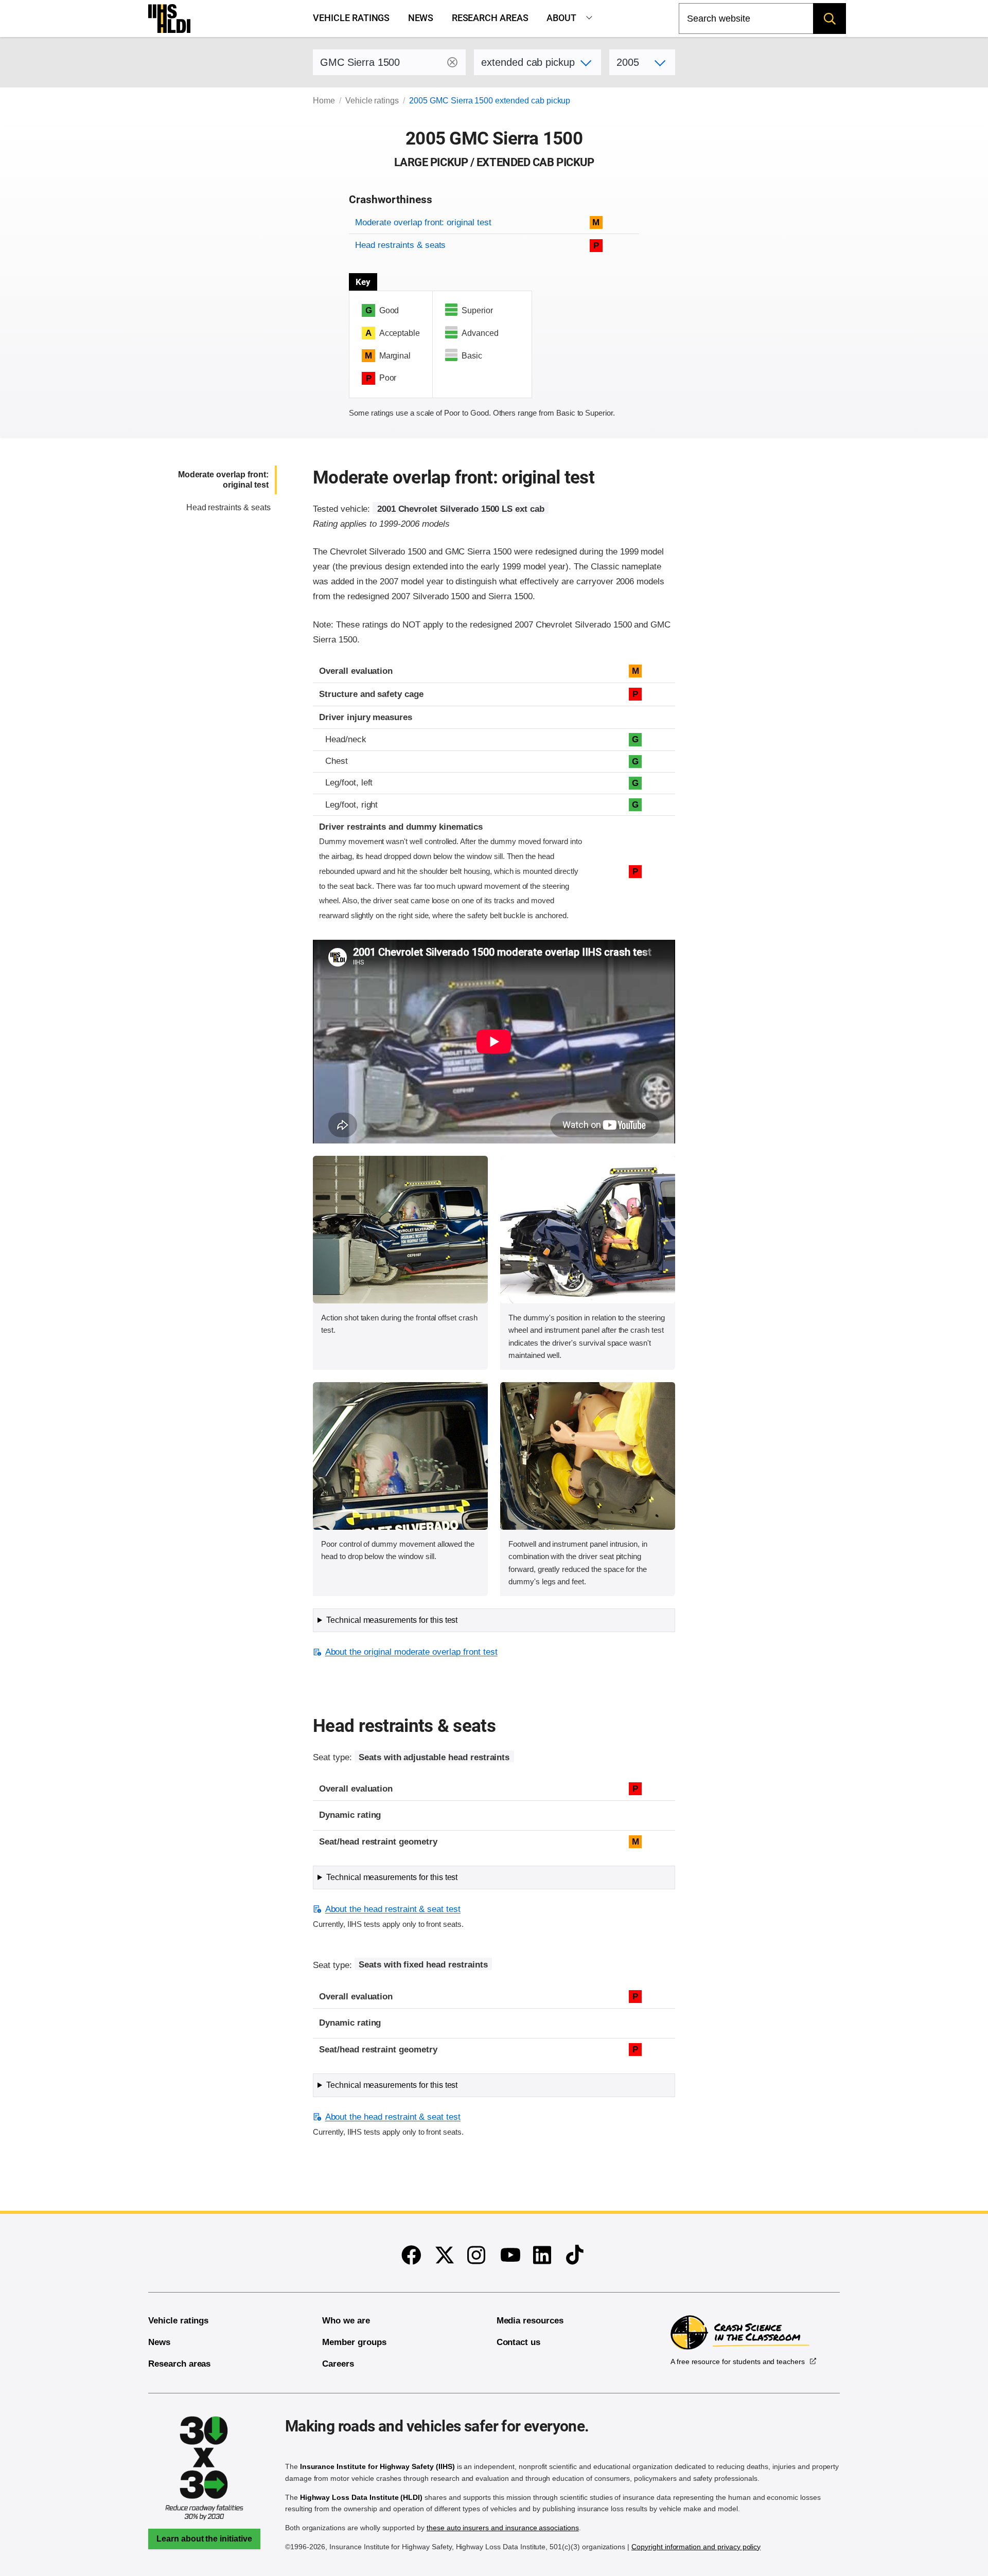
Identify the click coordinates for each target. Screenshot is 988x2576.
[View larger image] (400, 1230)
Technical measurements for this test (392, 1620)
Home (324, 101)
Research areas (490, 18)
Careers (338, 2364)
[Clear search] (452, 62)
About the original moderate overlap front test (411, 1652)
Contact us (519, 2342)
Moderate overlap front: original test (423, 222)
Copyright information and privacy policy (696, 2547)
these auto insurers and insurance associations (503, 2528)
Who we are (346, 2321)
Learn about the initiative (204, 2539)
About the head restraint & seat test (393, 1909)
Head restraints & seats (400, 245)
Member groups (354, 2342)
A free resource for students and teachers (738, 2362)
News (421, 18)
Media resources (530, 2321)
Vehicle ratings (351, 18)
